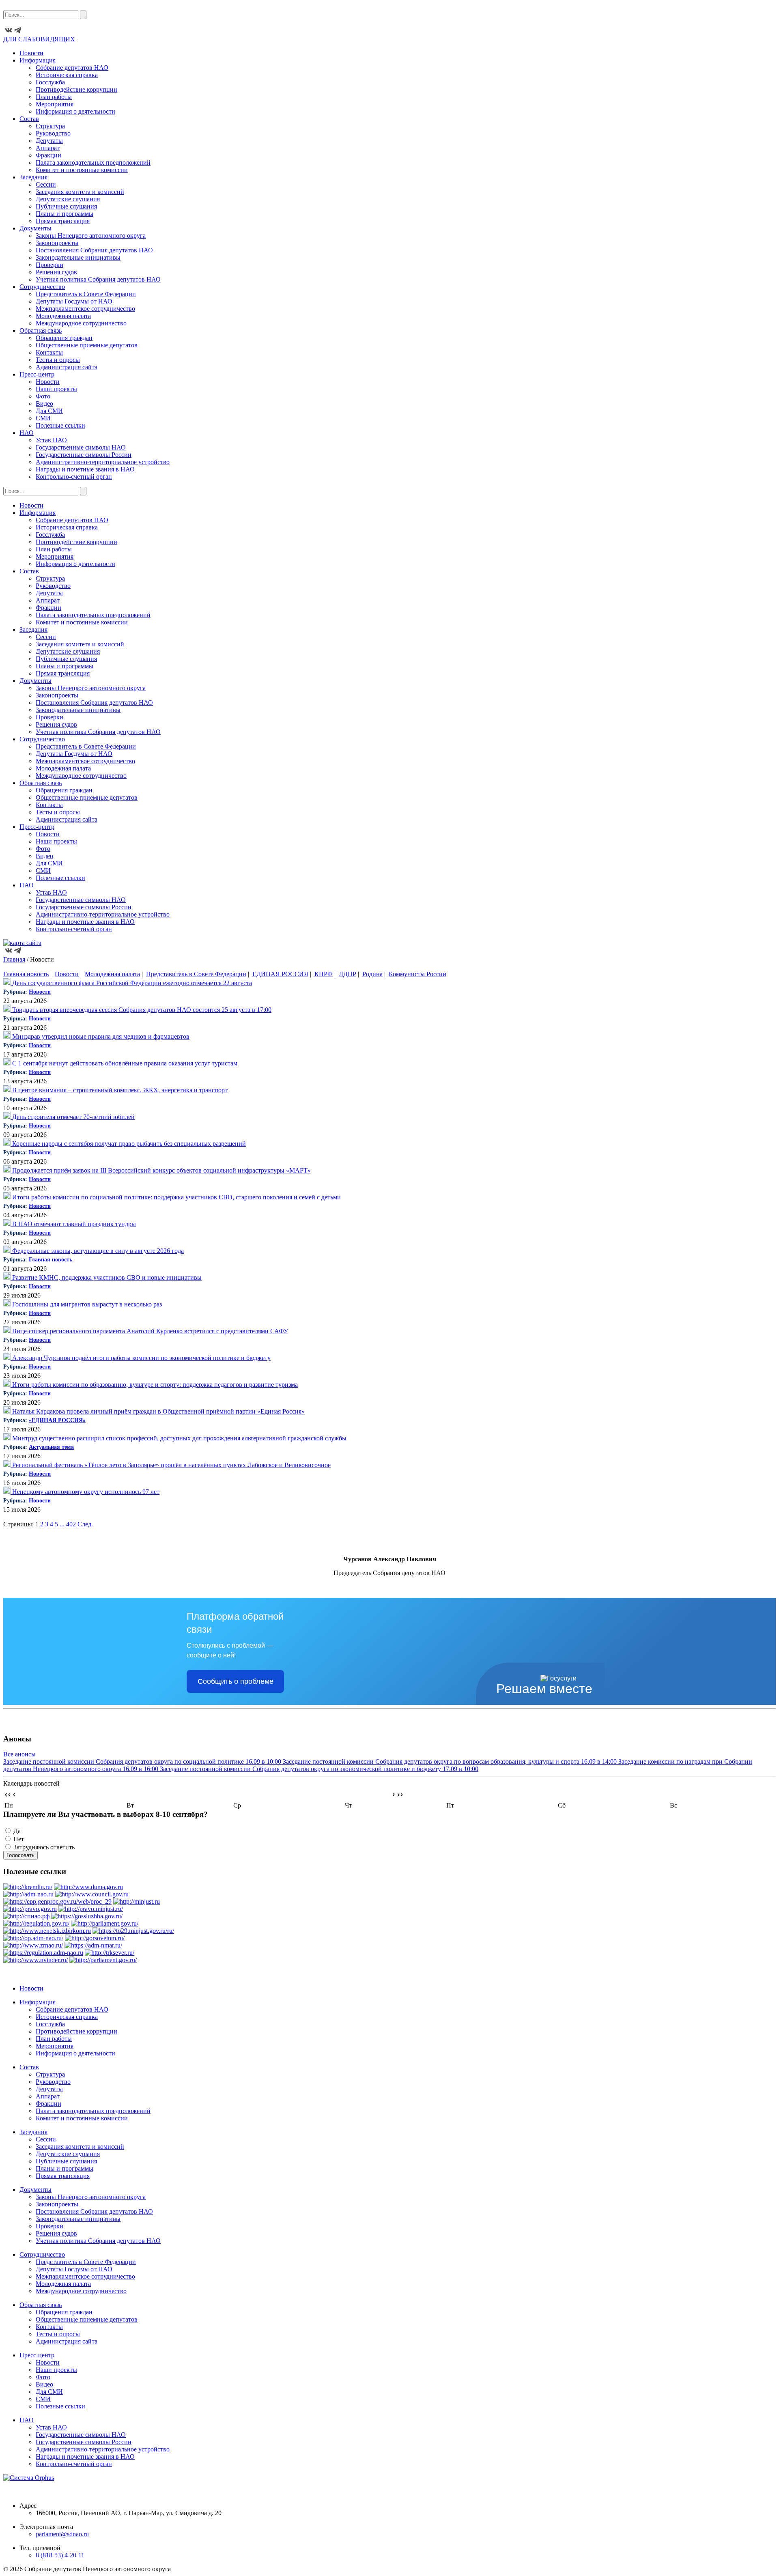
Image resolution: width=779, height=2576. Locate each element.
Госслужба (50, 82)
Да (17, 1831)
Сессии (46, 184)
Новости (31, 53)
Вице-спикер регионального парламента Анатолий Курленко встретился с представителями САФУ (149, 1331)
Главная (14, 959)
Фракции (48, 155)
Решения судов (56, 272)
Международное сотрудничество (81, 323)
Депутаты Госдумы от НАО (74, 301)
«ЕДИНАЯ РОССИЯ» (57, 1420)
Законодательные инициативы (78, 257)
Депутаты (49, 141)
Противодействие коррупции (76, 89)
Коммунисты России (417, 974)
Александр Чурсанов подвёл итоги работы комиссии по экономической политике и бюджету (141, 1358)
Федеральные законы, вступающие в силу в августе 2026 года (97, 1251)
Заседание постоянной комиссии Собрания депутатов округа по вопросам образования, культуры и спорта (450, 1761)
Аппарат (48, 148)
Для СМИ (49, 411)
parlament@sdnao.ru (62, 2534)
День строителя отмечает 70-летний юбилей (73, 1117)
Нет (19, 1839)
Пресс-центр (37, 374)
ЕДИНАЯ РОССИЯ (280, 974)
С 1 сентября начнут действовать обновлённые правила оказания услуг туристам (124, 1063)
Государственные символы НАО (81, 447)
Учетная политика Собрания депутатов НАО (98, 279)
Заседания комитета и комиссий (80, 192)
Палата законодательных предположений (93, 162)
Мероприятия (55, 104)
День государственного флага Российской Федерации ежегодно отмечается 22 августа (131, 983)
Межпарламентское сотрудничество (85, 309)
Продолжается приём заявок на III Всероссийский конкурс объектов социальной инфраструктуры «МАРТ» (161, 1170)
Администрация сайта (67, 367)
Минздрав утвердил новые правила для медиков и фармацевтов (100, 1036)
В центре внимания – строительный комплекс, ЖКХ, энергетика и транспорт (119, 1090)
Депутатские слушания (68, 199)
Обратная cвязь (41, 330)
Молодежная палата (63, 316)
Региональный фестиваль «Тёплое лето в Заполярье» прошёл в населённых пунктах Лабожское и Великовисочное (171, 1465)
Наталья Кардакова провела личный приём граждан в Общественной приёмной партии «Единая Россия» (158, 1411)
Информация (38, 60)
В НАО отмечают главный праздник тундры (73, 1224)
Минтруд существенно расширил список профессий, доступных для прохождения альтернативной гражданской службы (179, 1438)
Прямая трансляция (63, 221)
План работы (54, 97)
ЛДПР (348, 974)
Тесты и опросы (58, 360)
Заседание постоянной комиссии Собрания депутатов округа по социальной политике (142, 1761)
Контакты (49, 352)
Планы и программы (65, 214)
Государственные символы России (84, 455)
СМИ (43, 418)
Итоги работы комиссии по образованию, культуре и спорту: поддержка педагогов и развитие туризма (154, 1385)
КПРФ (324, 974)
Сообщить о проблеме (236, 1681)
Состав (29, 119)
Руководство (53, 133)
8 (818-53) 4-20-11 (60, 2555)
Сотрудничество (42, 287)
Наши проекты (56, 389)
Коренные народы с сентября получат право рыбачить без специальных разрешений (128, 1144)
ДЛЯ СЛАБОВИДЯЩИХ (39, 39)
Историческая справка (67, 75)
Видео (44, 404)
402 (71, 1524)
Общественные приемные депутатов (87, 345)
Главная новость (26, 974)
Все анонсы (19, 1754)
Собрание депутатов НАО (72, 68)
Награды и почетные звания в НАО (85, 469)
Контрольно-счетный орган (74, 477)
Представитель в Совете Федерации (86, 294)
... (62, 1524)
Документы (36, 228)
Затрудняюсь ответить (44, 1847)
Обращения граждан (64, 338)
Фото (43, 396)
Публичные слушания (66, 206)
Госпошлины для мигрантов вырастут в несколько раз (86, 1304)
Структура (50, 126)
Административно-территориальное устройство (103, 462)
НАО (27, 433)
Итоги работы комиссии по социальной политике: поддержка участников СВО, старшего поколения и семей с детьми (176, 1197)
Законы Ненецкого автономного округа (91, 236)
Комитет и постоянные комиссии (82, 170)
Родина (372, 974)
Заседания (33, 177)
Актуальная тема (51, 1447)
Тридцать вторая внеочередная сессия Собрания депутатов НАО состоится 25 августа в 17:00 (141, 1010)
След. (85, 1524)
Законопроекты (57, 243)
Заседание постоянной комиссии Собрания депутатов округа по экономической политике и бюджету (319, 1769)
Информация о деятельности (75, 111)
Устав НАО (51, 440)
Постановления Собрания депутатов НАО (94, 250)
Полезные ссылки (60, 425)
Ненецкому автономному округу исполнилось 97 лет (85, 1492)
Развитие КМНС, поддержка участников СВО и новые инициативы (106, 1277)
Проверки (49, 265)
